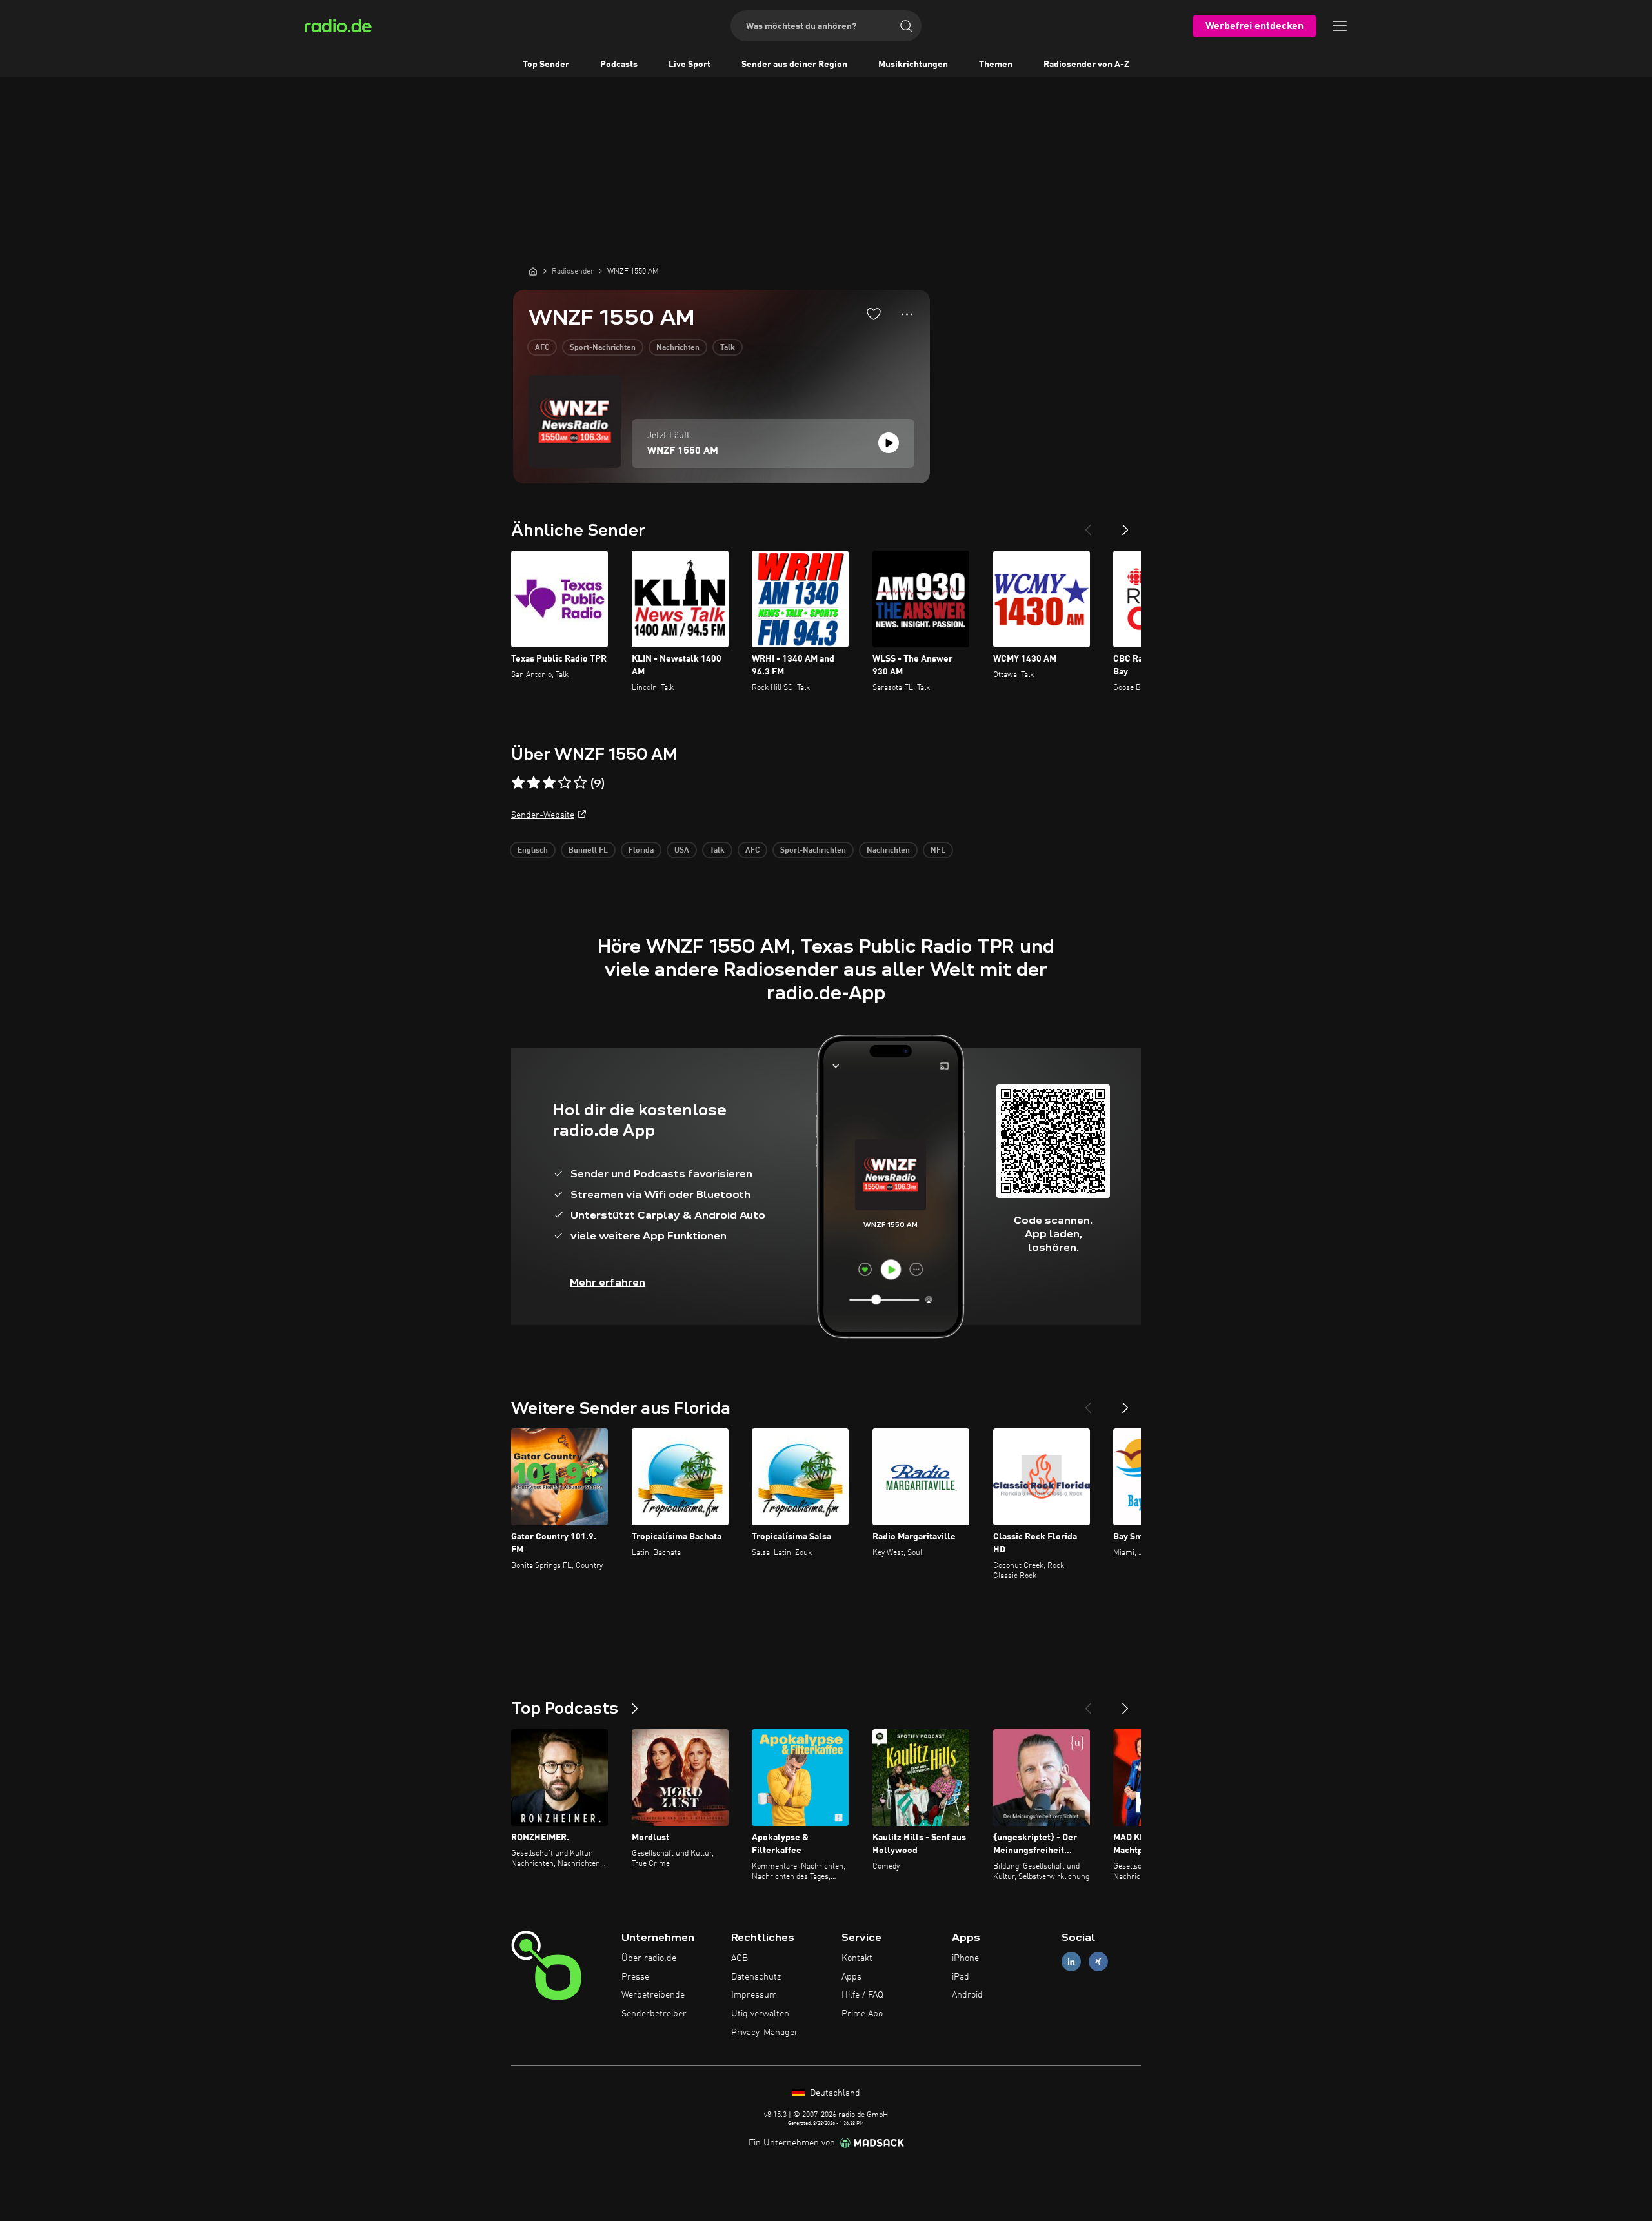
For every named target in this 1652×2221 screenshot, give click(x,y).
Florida (641, 851)
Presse (635, 1977)
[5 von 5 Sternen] (580, 783)
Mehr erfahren (608, 1282)
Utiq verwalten (760, 2014)
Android (967, 1995)
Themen (996, 65)
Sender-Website (543, 815)
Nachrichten (678, 348)
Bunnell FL (588, 851)
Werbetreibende (653, 1995)
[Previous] (1088, 525)
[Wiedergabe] (889, 443)
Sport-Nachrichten (603, 348)
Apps (851, 1977)
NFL (938, 851)
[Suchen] (906, 26)
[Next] (1125, 525)
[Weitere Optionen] (907, 314)
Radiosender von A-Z (1086, 65)
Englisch (533, 851)
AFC (542, 348)
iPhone (965, 1958)
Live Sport (690, 65)
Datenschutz (756, 1977)
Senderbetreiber (654, 2014)
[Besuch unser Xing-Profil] (1098, 1961)
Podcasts (619, 65)
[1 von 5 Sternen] (518, 783)
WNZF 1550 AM (683, 451)
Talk (728, 348)
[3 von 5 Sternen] (549, 783)
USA (682, 851)
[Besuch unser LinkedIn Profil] (1071, 1961)
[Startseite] (533, 271)
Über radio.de (649, 1958)
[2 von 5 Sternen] (534, 783)
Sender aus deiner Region (794, 65)
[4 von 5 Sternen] (565, 783)
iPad (961, 1977)
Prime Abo (862, 2014)
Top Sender (546, 65)
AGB (740, 1958)
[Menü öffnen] (1340, 26)
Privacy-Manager (765, 2033)
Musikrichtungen (913, 65)
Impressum (754, 1995)
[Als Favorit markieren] (874, 314)
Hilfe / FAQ (862, 1995)
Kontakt (857, 1958)
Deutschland (834, 2093)
